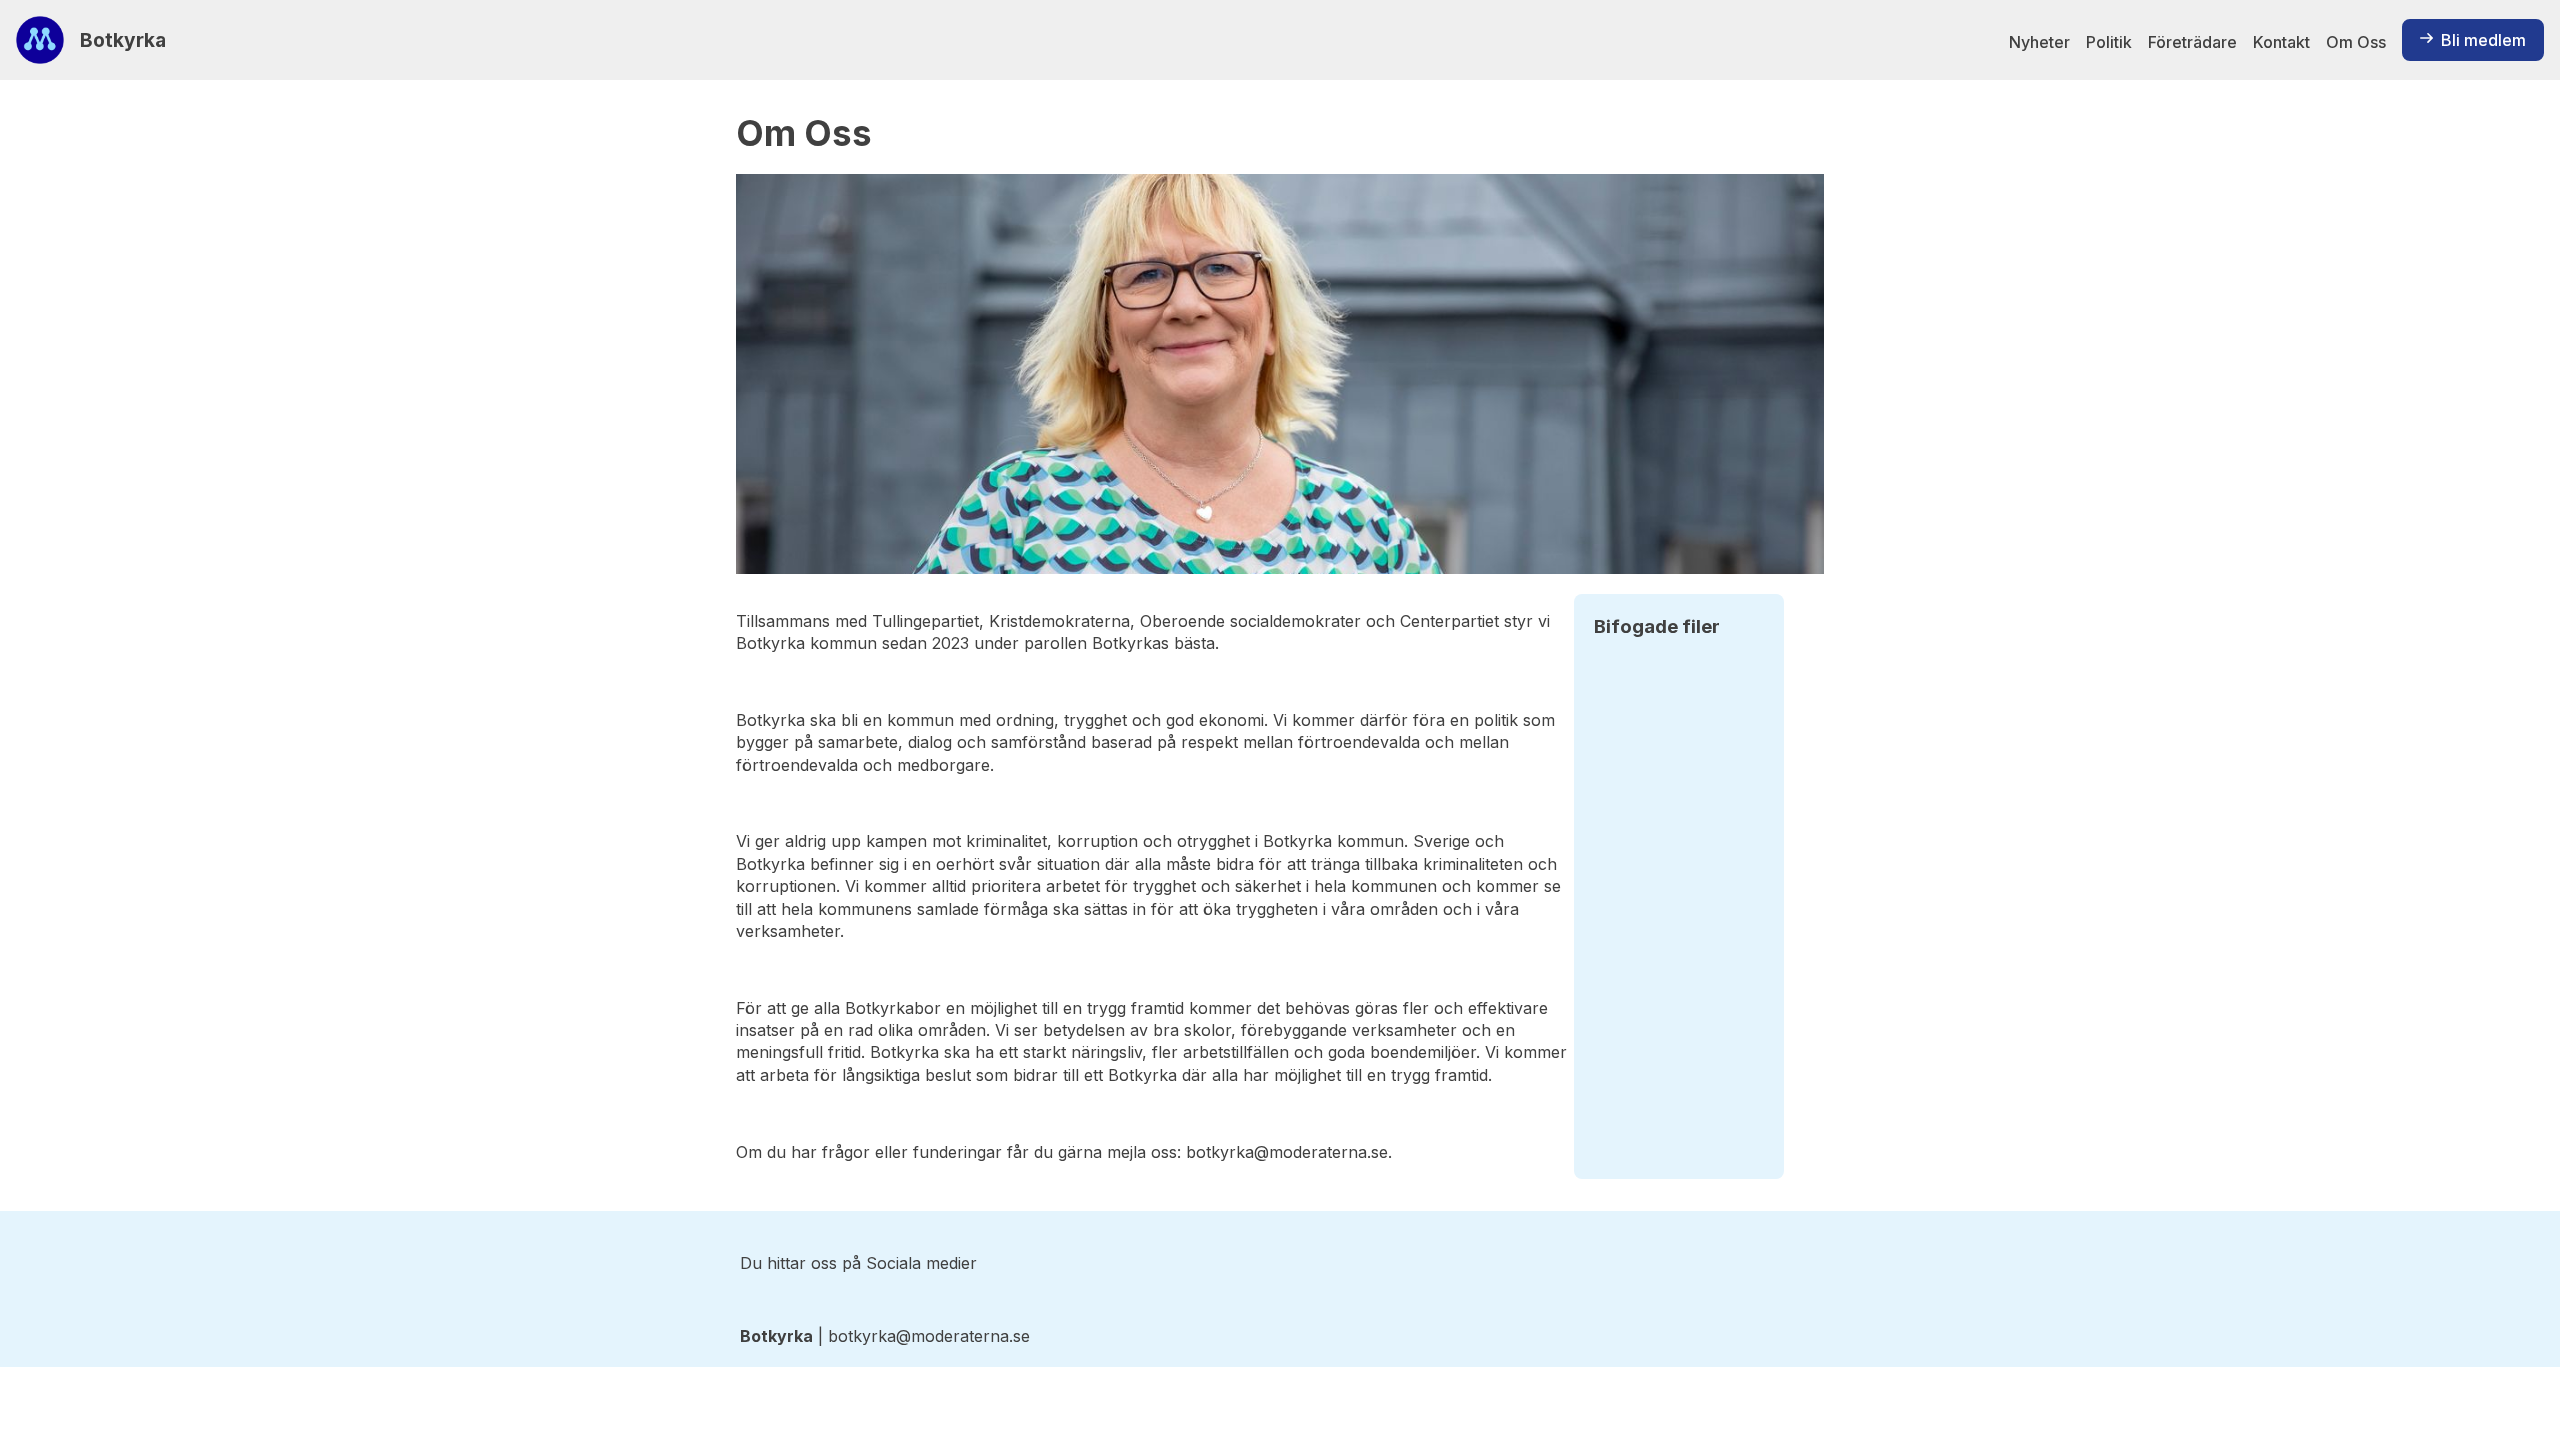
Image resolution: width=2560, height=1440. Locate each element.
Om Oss (2356, 42)
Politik (2109, 42)
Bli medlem (2483, 40)
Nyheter (2039, 42)
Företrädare (2192, 42)
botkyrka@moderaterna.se (1287, 1152)
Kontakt (2281, 42)
